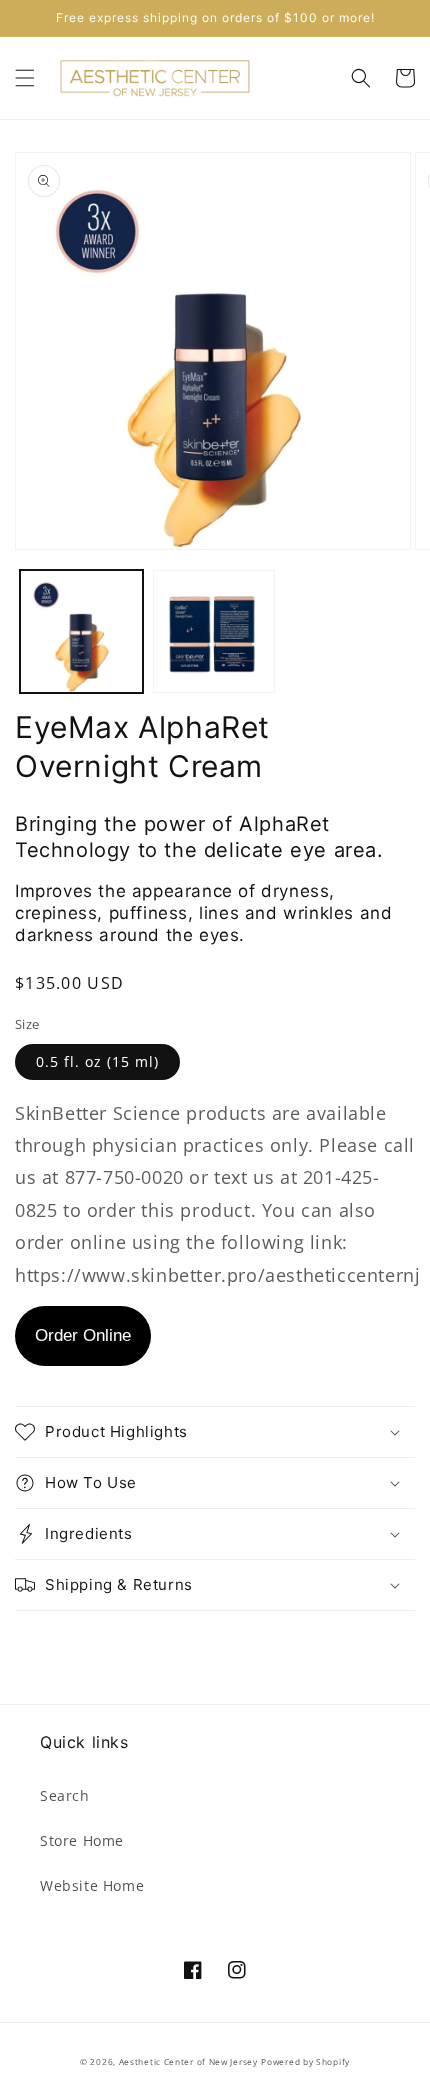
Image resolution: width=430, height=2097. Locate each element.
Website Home (92, 1885)
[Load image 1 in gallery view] (81, 631)
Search (65, 1795)
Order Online (83, 1335)
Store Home (82, 1840)
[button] (25, 78)
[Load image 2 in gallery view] (214, 631)
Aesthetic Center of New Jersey (188, 2061)
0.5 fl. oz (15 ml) (97, 1061)
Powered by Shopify (305, 2061)
